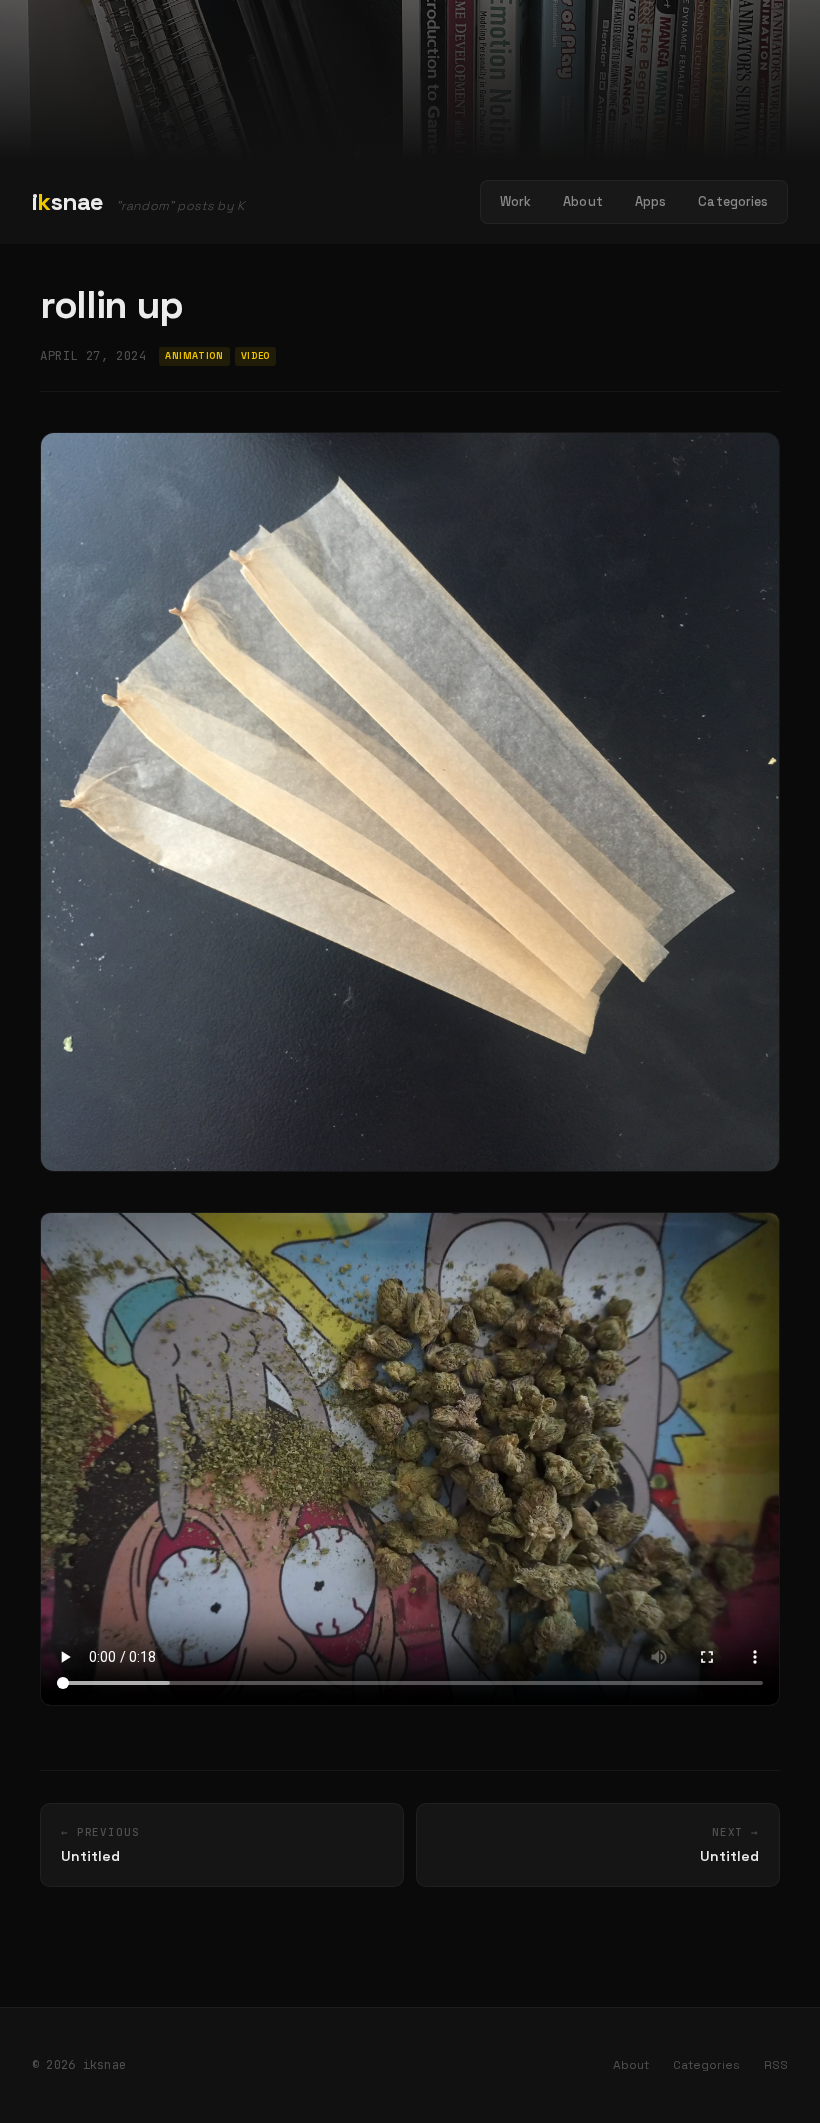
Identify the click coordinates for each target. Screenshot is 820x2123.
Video (255, 356)
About (583, 201)
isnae (68, 201)
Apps (651, 201)
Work (516, 201)
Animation (194, 356)
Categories (733, 201)
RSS (776, 2065)
